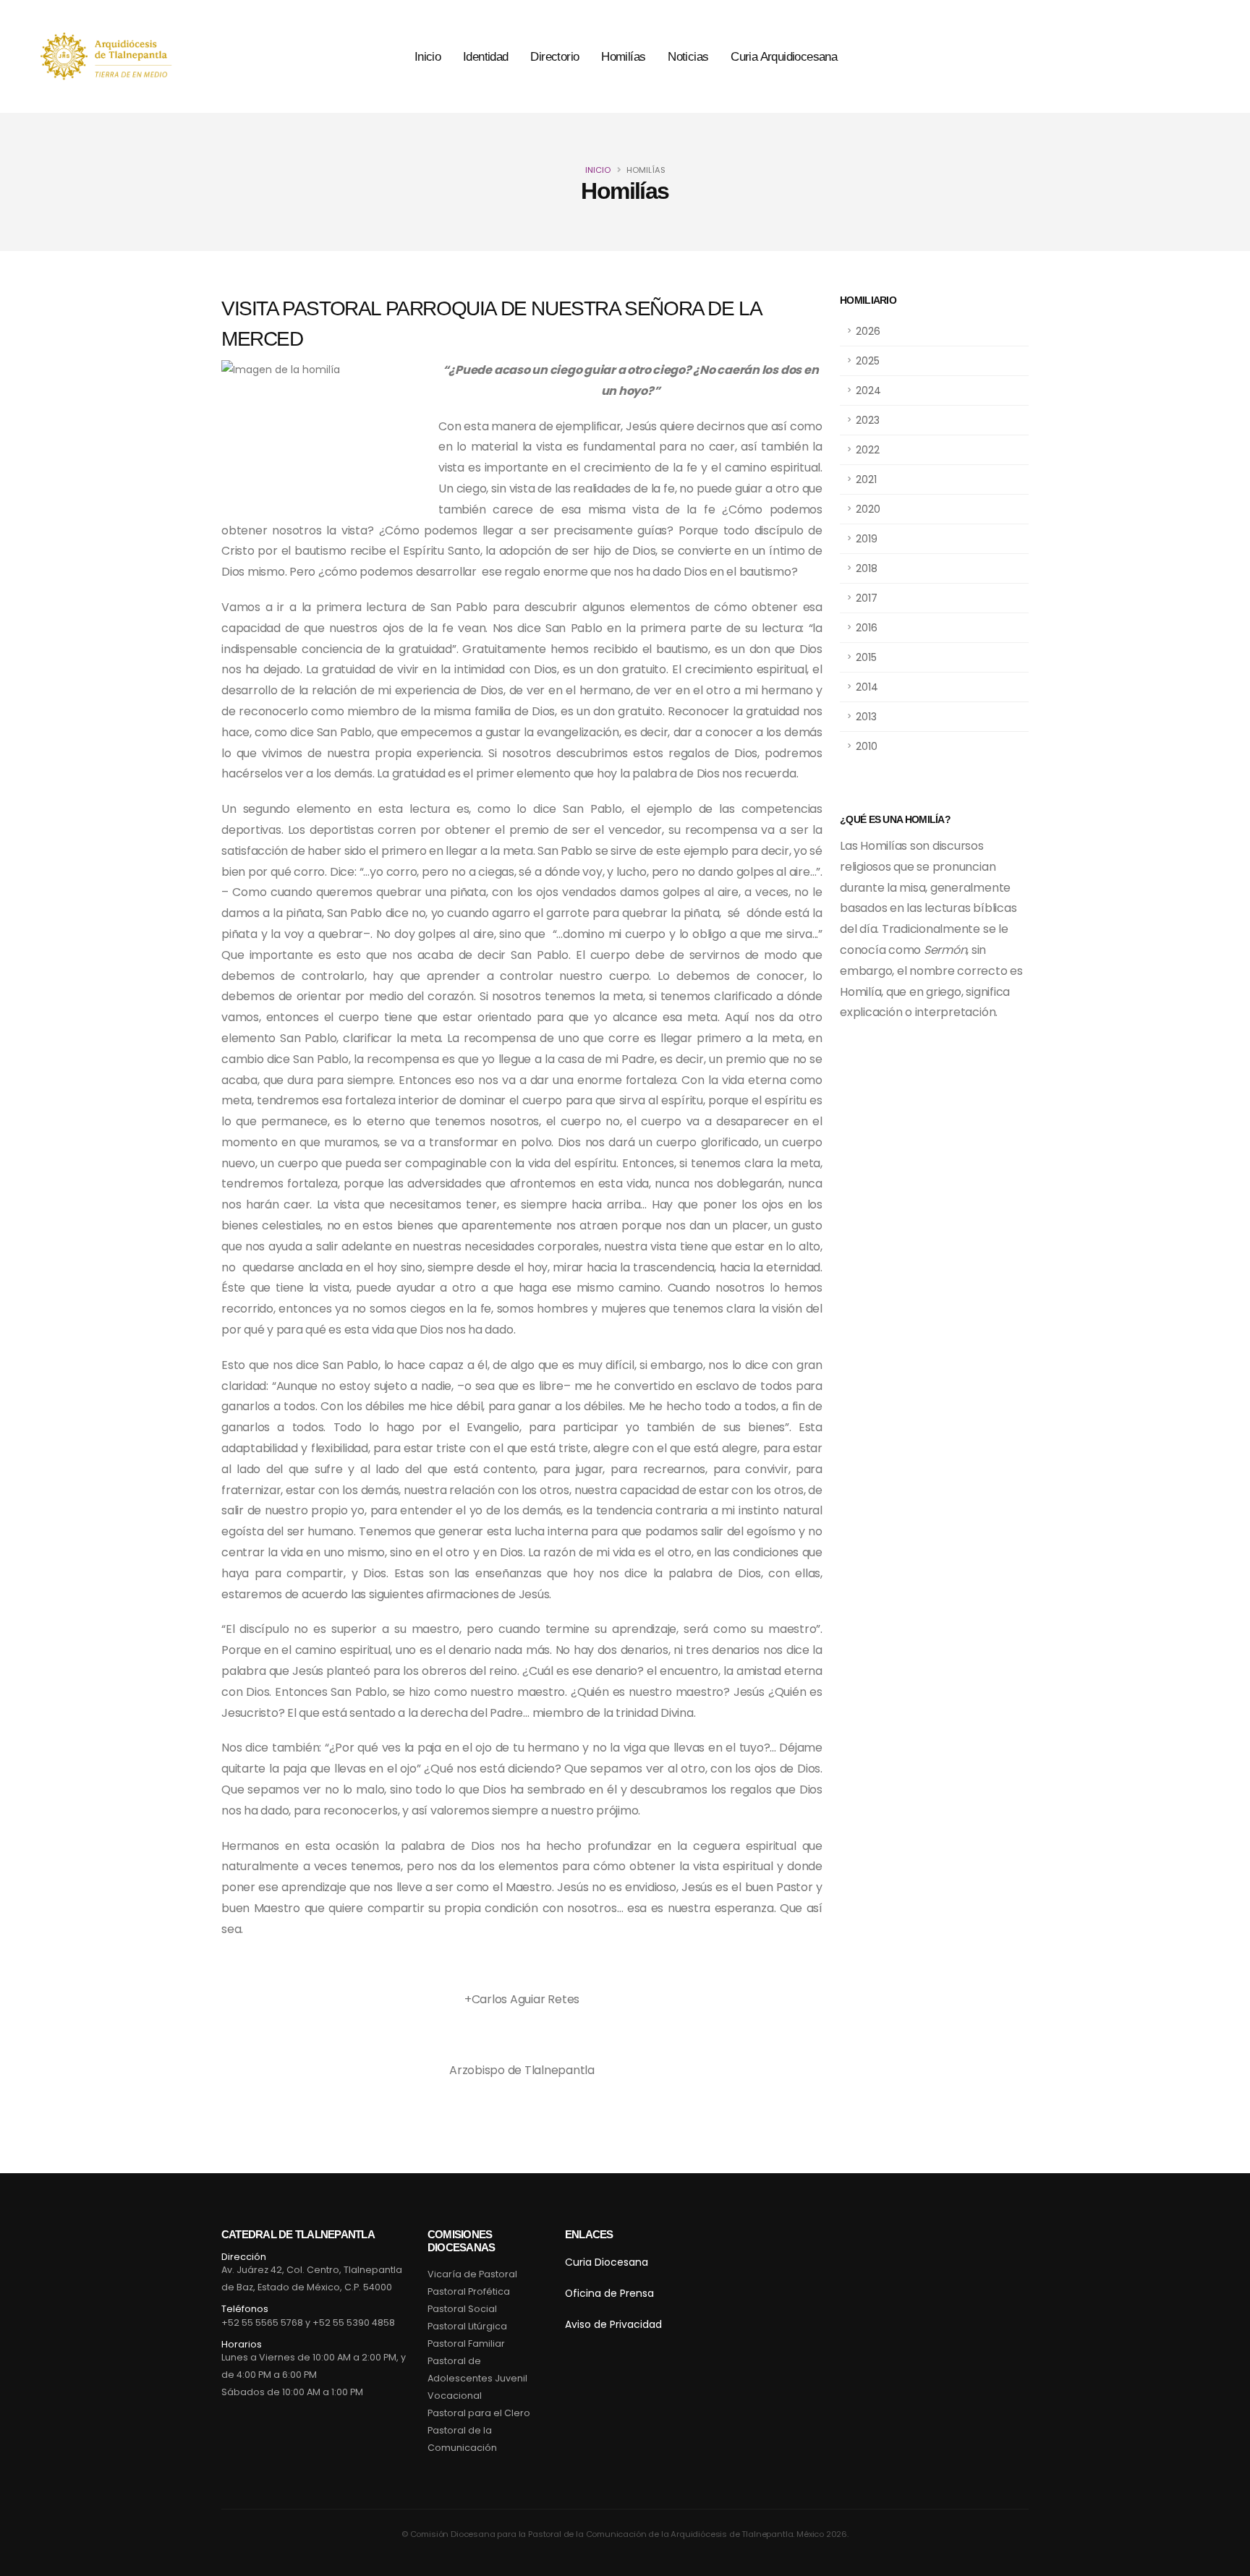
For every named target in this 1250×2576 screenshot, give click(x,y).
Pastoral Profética (469, 2291)
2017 (867, 598)
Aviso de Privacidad (613, 2324)
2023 (868, 420)
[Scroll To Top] (1225, 2560)
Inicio (428, 57)
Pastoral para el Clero (479, 2413)
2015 (866, 657)
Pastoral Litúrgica (467, 2326)
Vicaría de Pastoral (472, 2274)
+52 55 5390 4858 (354, 2323)
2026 (868, 331)
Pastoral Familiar (466, 2343)
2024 (868, 391)
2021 (866, 479)
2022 (868, 450)
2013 (866, 717)
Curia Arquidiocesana (784, 57)
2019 (867, 539)
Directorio (554, 57)
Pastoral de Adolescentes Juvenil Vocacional (477, 2378)
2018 (867, 568)
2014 (867, 687)
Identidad (486, 57)
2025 (868, 361)
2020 (868, 509)
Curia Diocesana (607, 2262)
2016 (867, 628)
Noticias (688, 57)
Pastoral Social (462, 2309)
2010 (867, 746)
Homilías (623, 57)
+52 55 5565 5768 (262, 2323)
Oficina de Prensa (609, 2293)
